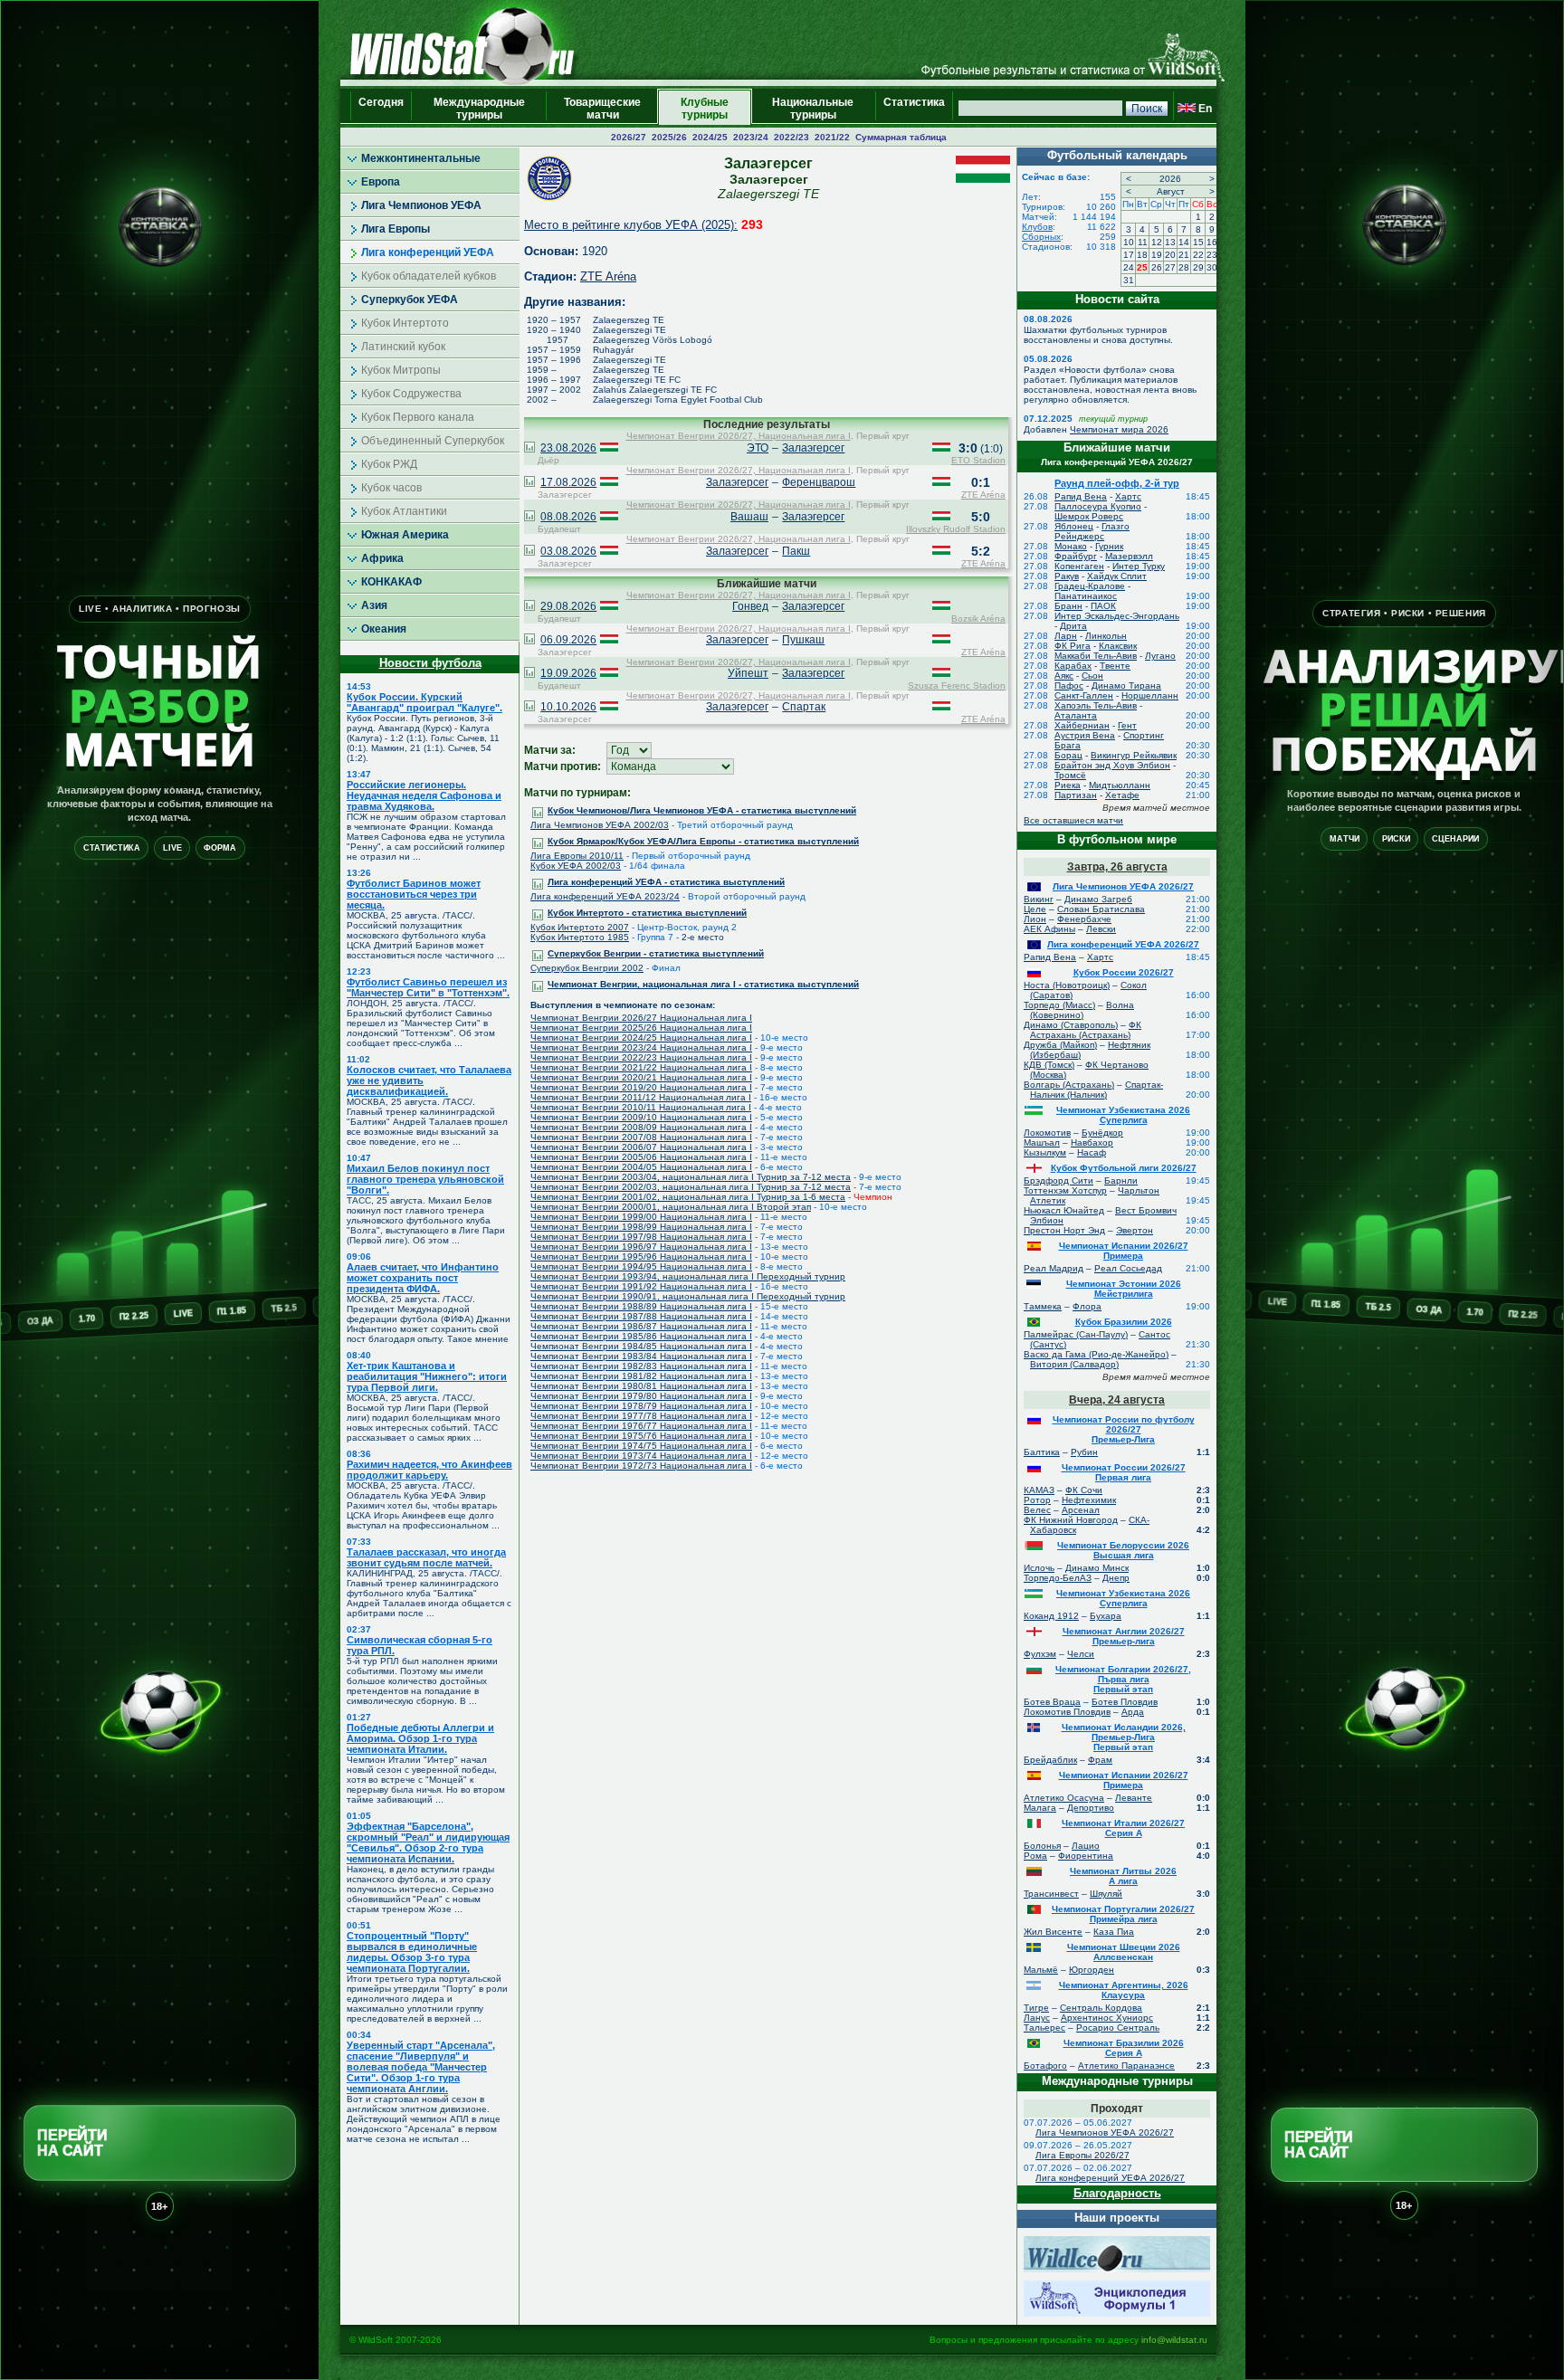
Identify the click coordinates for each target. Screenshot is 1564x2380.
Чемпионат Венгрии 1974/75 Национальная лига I (641, 1446)
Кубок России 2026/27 (1124, 972)
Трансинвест (1051, 1894)
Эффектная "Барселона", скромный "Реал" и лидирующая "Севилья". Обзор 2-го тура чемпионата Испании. (428, 1842)
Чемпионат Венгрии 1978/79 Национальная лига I (641, 1406)
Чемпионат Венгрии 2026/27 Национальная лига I (641, 1018)
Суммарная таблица (901, 137)
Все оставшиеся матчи (1073, 820)
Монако (1071, 546)
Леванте (1134, 1798)
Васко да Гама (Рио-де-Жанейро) (1096, 1354)
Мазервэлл (1129, 556)
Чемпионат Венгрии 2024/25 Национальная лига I (641, 1038)
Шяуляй (1106, 1894)
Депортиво (1091, 1808)
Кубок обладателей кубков (429, 276)
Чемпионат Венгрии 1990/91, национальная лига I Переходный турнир (688, 1296)
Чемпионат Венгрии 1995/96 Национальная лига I (641, 1257)
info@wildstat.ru (1174, 2340)
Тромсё (1070, 775)
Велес (1037, 1510)
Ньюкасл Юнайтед (1064, 1210)
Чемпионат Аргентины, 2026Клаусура (1124, 1990)
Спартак (804, 707)
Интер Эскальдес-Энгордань (1117, 616)
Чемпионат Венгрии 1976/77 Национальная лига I (641, 1426)
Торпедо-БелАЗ (1058, 1578)
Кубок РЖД (389, 464)
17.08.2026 (568, 482)
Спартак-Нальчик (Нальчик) (1097, 1090)
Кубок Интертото (405, 323)
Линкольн (1106, 636)
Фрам (1100, 1760)
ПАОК (1103, 606)
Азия (374, 605)
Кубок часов (391, 488)
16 (1212, 242)
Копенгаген (1079, 566)
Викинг (1039, 899)
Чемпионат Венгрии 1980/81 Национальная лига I (641, 1386)
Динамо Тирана (1126, 685)
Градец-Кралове (1090, 586)
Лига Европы (396, 229)
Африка (382, 558)
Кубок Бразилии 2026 (1124, 1322)
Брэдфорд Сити (1059, 1180)
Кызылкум (1045, 1152)
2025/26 (669, 137)
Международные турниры (479, 109)
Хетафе (1122, 795)
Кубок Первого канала (418, 417)
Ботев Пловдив (1125, 1702)
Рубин (1084, 1452)
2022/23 (792, 137)
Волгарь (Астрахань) (1069, 1085)
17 (1129, 255)
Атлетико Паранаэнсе (1126, 2066)
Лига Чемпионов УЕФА (421, 205)
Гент (1127, 725)
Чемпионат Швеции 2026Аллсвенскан (1124, 1952)
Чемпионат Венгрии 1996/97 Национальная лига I (641, 1247)
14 (1184, 242)
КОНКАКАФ (391, 582)
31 (1129, 280)
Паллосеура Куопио (1098, 506)
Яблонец (1074, 526)
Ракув (1067, 576)
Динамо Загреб (1098, 899)
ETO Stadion (978, 460)
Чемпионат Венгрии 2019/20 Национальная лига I (641, 1087)
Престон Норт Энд (1064, 1230)
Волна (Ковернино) (1082, 1010)
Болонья (1042, 1846)
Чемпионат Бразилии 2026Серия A (1124, 2048)
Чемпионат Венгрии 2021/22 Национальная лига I (641, 1067)
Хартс (1128, 496)
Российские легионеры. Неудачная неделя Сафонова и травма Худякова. (424, 795)
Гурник (1109, 546)
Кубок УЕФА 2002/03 (576, 866)
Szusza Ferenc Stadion (957, 685)
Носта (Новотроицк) (1067, 985)
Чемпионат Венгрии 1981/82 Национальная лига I (641, 1376)
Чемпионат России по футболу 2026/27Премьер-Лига (1124, 1429)
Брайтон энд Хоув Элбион (1112, 765)
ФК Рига (1073, 646)
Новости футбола (430, 663)
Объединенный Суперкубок (433, 441)
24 (1129, 267)
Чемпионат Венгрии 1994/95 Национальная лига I (641, 1266)
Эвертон (1135, 1230)
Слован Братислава (1101, 909)
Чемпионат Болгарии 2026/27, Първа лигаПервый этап (1123, 1679)
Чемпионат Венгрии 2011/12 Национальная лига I (641, 1097)
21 (1184, 255)
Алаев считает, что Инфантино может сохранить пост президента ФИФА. (423, 1278)
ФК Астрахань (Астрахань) (1086, 1030)
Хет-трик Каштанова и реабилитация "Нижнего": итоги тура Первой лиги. (427, 1376)
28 (1184, 267)
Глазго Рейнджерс (1092, 531)
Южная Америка (405, 535)
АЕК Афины (1049, 929)
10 (1129, 242)
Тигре (1036, 2008)
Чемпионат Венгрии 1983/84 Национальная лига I (641, 1356)
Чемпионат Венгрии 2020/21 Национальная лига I (641, 1077)
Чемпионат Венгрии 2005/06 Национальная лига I (641, 1157)
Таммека (1043, 1306)
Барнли (1121, 1180)
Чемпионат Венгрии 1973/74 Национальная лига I (641, 1456)
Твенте (1115, 666)
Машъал (1042, 1142)
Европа (381, 182)
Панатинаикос (1086, 596)
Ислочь (1039, 1568)
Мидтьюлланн (1120, 785)
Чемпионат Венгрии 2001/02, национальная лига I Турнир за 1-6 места (688, 1197)
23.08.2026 (568, 448)
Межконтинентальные (421, 158)
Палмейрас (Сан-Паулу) (1076, 1334)
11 (1143, 242)
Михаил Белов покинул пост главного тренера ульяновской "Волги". (425, 1179)
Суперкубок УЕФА (410, 300)
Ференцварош (819, 482)
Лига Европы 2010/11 (577, 856)
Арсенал (1081, 1510)
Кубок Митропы (401, 370)
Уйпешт (748, 673)
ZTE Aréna (608, 276)
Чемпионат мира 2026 (1119, 429)
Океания (384, 629)
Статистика (914, 109)
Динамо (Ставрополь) (1071, 1025)
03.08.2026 (568, 551)
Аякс (1064, 676)
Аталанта (1076, 715)
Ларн (1066, 636)
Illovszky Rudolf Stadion (956, 529)
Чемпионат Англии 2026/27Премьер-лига (1124, 1636)
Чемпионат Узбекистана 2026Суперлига (1123, 1115)
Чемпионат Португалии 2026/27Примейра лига (1123, 1914)
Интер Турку (1139, 566)
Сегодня (381, 109)
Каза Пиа (1114, 1932)
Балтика (1042, 1452)
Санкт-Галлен (1084, 695)
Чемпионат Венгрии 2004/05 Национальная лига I (641, 1167)
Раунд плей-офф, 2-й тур (1117, 483)
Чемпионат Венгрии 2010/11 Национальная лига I (641, 1107)
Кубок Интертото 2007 (580, 927)
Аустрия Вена (1085, 735)
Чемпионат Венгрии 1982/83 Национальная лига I (641, 1366)
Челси (1081, 1654)
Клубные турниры (705, 109)
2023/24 (751, 137)
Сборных (1041, 237)
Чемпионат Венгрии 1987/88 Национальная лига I (641, 1316)
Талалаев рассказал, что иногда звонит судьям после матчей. (426, 1557)
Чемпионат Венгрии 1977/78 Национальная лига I (641, 1416)
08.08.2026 (568, 517)
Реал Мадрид (1054, 1268)
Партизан (1076, 795)
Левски (1101, 929)
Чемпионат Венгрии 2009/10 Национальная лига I (641, 1117)
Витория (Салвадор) (1074, 1364)
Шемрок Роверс (1089, 516)
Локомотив (1047, 1133)
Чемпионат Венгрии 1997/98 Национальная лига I (641, 1237)
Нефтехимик (1089, 1500)
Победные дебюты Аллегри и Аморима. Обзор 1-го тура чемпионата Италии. (420, 1738)
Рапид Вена (1081, 496)
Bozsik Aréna (978, 619)
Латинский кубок (403, 347)
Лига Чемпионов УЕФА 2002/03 (600, 825)
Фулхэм (1040, 1654)
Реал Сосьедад (1128, 1268)
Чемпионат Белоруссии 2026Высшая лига (1123, 1550)
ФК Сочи (1084, 1490)
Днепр (1116, 1578)
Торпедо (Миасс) (1059, 1005)
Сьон (1092, 676)
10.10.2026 (568, 707)
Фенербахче (1084, 919)
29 (1198, 267)
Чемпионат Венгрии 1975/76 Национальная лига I (641, 1436)
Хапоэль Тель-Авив (1096, 705)
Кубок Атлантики (404, 511)
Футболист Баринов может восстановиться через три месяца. (414, 894)
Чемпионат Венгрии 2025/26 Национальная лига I (641, 1028)
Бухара (1106, 1616)
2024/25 (710, 137)
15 (1198, 242)
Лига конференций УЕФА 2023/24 (605, 896)
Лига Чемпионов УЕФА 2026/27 (1123, 886)
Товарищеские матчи (602, 109)
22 (1198, 255)
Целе (1035, 909)
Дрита (1073, 626)
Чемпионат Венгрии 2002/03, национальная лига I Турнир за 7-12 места (691, 1187)
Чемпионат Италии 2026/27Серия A (1123, 1828)
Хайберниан (1082, 725)
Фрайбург (1076, 556)
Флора (1087, 1306)
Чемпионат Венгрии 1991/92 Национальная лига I (641, 1286)
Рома (1035, 1856)
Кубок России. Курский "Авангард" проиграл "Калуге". (424, 702)
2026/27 (629, 137)
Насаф (1092, 1152)
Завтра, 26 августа (1117, 867)
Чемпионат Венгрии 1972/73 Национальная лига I (641, 1466)
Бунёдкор (1102, 1133)
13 (1170, 242)
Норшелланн (1150, 695)
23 (1212, 255)
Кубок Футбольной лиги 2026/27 (1124, 1168)
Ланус (1037, 2018)
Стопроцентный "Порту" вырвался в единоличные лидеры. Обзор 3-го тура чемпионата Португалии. (412, 1952)
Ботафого (1045, 2066)
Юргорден (1092, 1970)
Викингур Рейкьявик (1134, 755)
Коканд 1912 (1051, 1616)
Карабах (1073, 666)
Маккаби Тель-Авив (1096, 656)
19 (1157, 255)
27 (1170, 267)
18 (1142, 255)
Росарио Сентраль (1118, 2028)
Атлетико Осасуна (1064, 1798)
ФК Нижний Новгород (1071, 1520)
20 (1170, 255)
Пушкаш (803, 640)
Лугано (1160, 656)
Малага (1040, 1808)
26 (1157, 267)
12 (1157, 242)
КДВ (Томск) (1049, 1065)
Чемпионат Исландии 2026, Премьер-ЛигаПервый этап (1124, 1737)
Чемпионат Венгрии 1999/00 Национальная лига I (641, 1217)
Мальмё (1041, 1970)
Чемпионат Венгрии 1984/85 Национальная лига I (641, 1346)
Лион (1035, 919)
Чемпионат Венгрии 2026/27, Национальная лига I (739, 436)
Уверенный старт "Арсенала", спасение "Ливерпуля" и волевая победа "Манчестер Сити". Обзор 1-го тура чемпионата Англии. (421, 2067)
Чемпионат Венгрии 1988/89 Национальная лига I (641, 1306)
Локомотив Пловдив (1067, 1712)
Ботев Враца (1052, 1702)
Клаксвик (1118, 646)
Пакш (796, 551)
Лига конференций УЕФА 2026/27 (1123, 944)
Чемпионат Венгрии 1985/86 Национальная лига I (641, 1336)
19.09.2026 (568, 673)
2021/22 (832, 137)
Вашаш (749, 517)
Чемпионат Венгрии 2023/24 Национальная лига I (641, 1047)
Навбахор (1092, 1142)
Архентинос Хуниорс (1107, 2018)
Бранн (1068, 606)
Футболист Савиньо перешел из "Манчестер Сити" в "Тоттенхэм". (428, 987)
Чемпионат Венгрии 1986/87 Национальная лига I (641, 1326)
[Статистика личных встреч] (529, 449)
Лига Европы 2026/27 (1082, 2155)
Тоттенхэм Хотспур (1065, 1190)
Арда (1133, 1712)
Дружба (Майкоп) (1060, 1045)
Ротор (1037, 1500)
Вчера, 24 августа (1117, 1400)
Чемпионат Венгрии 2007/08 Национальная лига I (641, 1137)
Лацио (1086, 1846)
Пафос (1069, 685)
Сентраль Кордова (1101, 2008)
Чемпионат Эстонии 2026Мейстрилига (1124, 1289)
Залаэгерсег (813, 448)
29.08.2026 (568, 606)
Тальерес (1044, 2028)
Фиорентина (1086, 1856)
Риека (1068, 785)
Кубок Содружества (411, 394)
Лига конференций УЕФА (428, 252)
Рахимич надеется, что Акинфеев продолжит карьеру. (429, 1470)
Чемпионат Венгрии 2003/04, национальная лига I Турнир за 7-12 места (691, 1177)
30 (1212, 267)
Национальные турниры (813, 109)
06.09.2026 (568, 640)
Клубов (1037, 227)
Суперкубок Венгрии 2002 (587, 968)
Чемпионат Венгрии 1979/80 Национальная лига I (641, 1396)
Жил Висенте (1053, 1932)
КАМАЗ (1039, 1490)
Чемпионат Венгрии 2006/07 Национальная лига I (641, 1147)
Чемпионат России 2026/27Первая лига (1124, 1472)
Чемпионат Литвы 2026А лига (1123, 1876)
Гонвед (750, 606)
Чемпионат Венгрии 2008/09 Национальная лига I (641, 1127)
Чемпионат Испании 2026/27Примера (1124, 1251)
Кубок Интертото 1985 (580, 937)
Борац (1068, 755)
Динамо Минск (1097, 1568)
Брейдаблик (1050, 1760)
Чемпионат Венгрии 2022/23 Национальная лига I (641, 1057)
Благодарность (1117, 2193)
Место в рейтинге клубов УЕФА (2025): (631, 225)
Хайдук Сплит (1117, 576)
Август (1171, 191)
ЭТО (758, 448)
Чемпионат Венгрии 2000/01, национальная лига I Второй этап (671, 1207)
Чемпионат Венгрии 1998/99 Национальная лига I (641, 1227)
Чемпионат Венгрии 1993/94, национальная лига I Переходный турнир (688, 1276)
